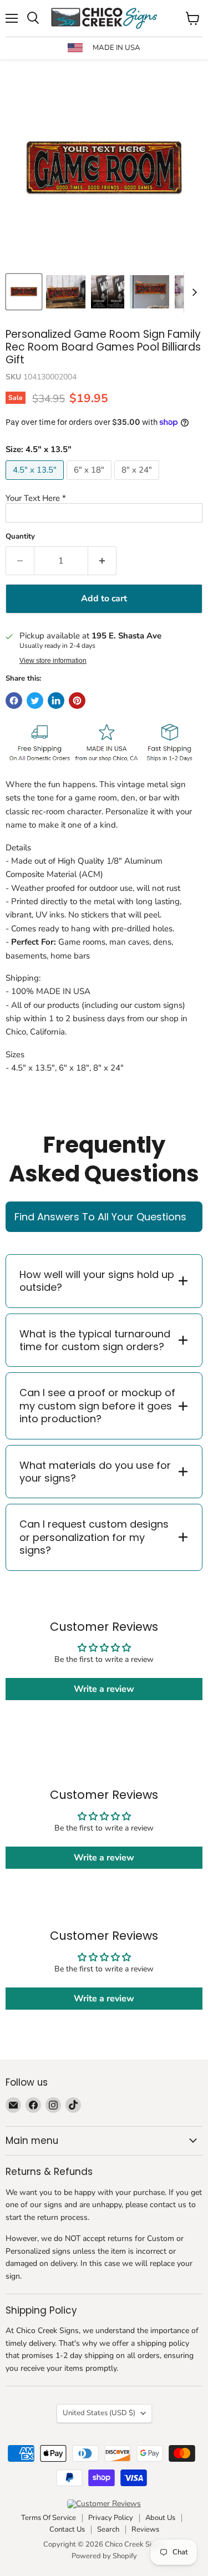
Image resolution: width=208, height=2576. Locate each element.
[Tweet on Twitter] (35, 701)
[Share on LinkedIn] (56, 701)
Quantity (20, 537)
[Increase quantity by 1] (102, 561)
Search (108, 2529)
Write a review (104, 1689)
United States (99, 2413)
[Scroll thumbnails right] (192, 292)
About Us (160, 2518)
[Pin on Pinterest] (77, 701)
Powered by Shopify (104, 2556)
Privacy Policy (111, 2518)
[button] (104, 498)
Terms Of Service (49, 2518)
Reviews (145, 2529)
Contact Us (67, 2529)
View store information (53, 661)
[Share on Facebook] (14, 701)
